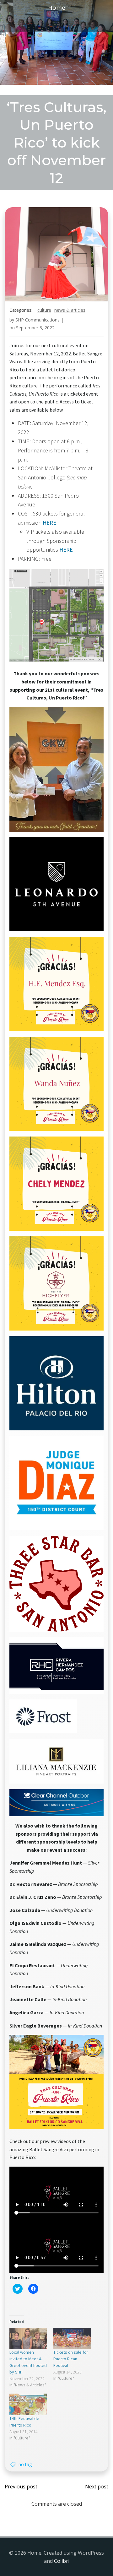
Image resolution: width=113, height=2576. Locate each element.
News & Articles (70, 310)
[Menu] (56, 24)
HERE (49, 523)
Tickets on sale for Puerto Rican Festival (71, 2359)
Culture (44, 310)
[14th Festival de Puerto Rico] (28, 2404)
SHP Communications (38, 320)
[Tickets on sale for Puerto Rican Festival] (72, 2338)
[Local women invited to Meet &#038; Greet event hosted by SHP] (28, 2338)
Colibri (62, 2561)
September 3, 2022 (35, 328)
